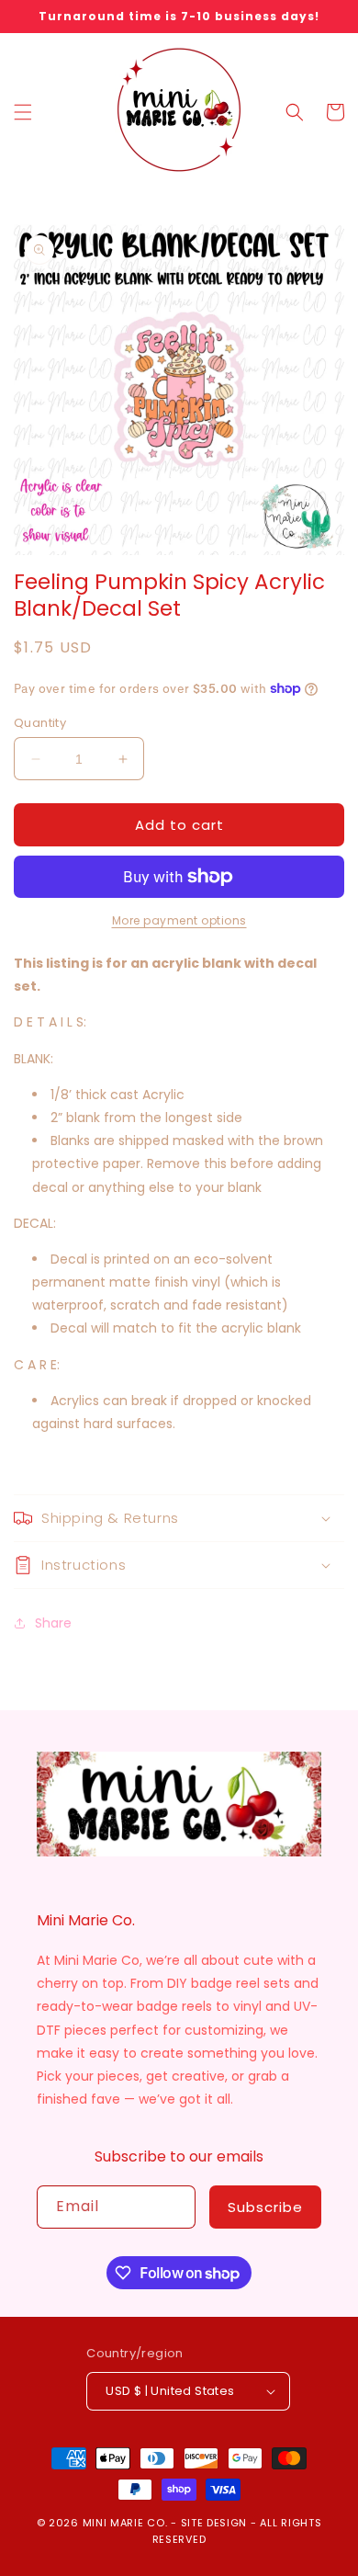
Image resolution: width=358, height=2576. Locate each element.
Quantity (40, 723)
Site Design (214, 2523)
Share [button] (53, 1623)
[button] (23, 112)
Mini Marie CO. (125, 2523)
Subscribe (265, 2207)
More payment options (179, 920)
